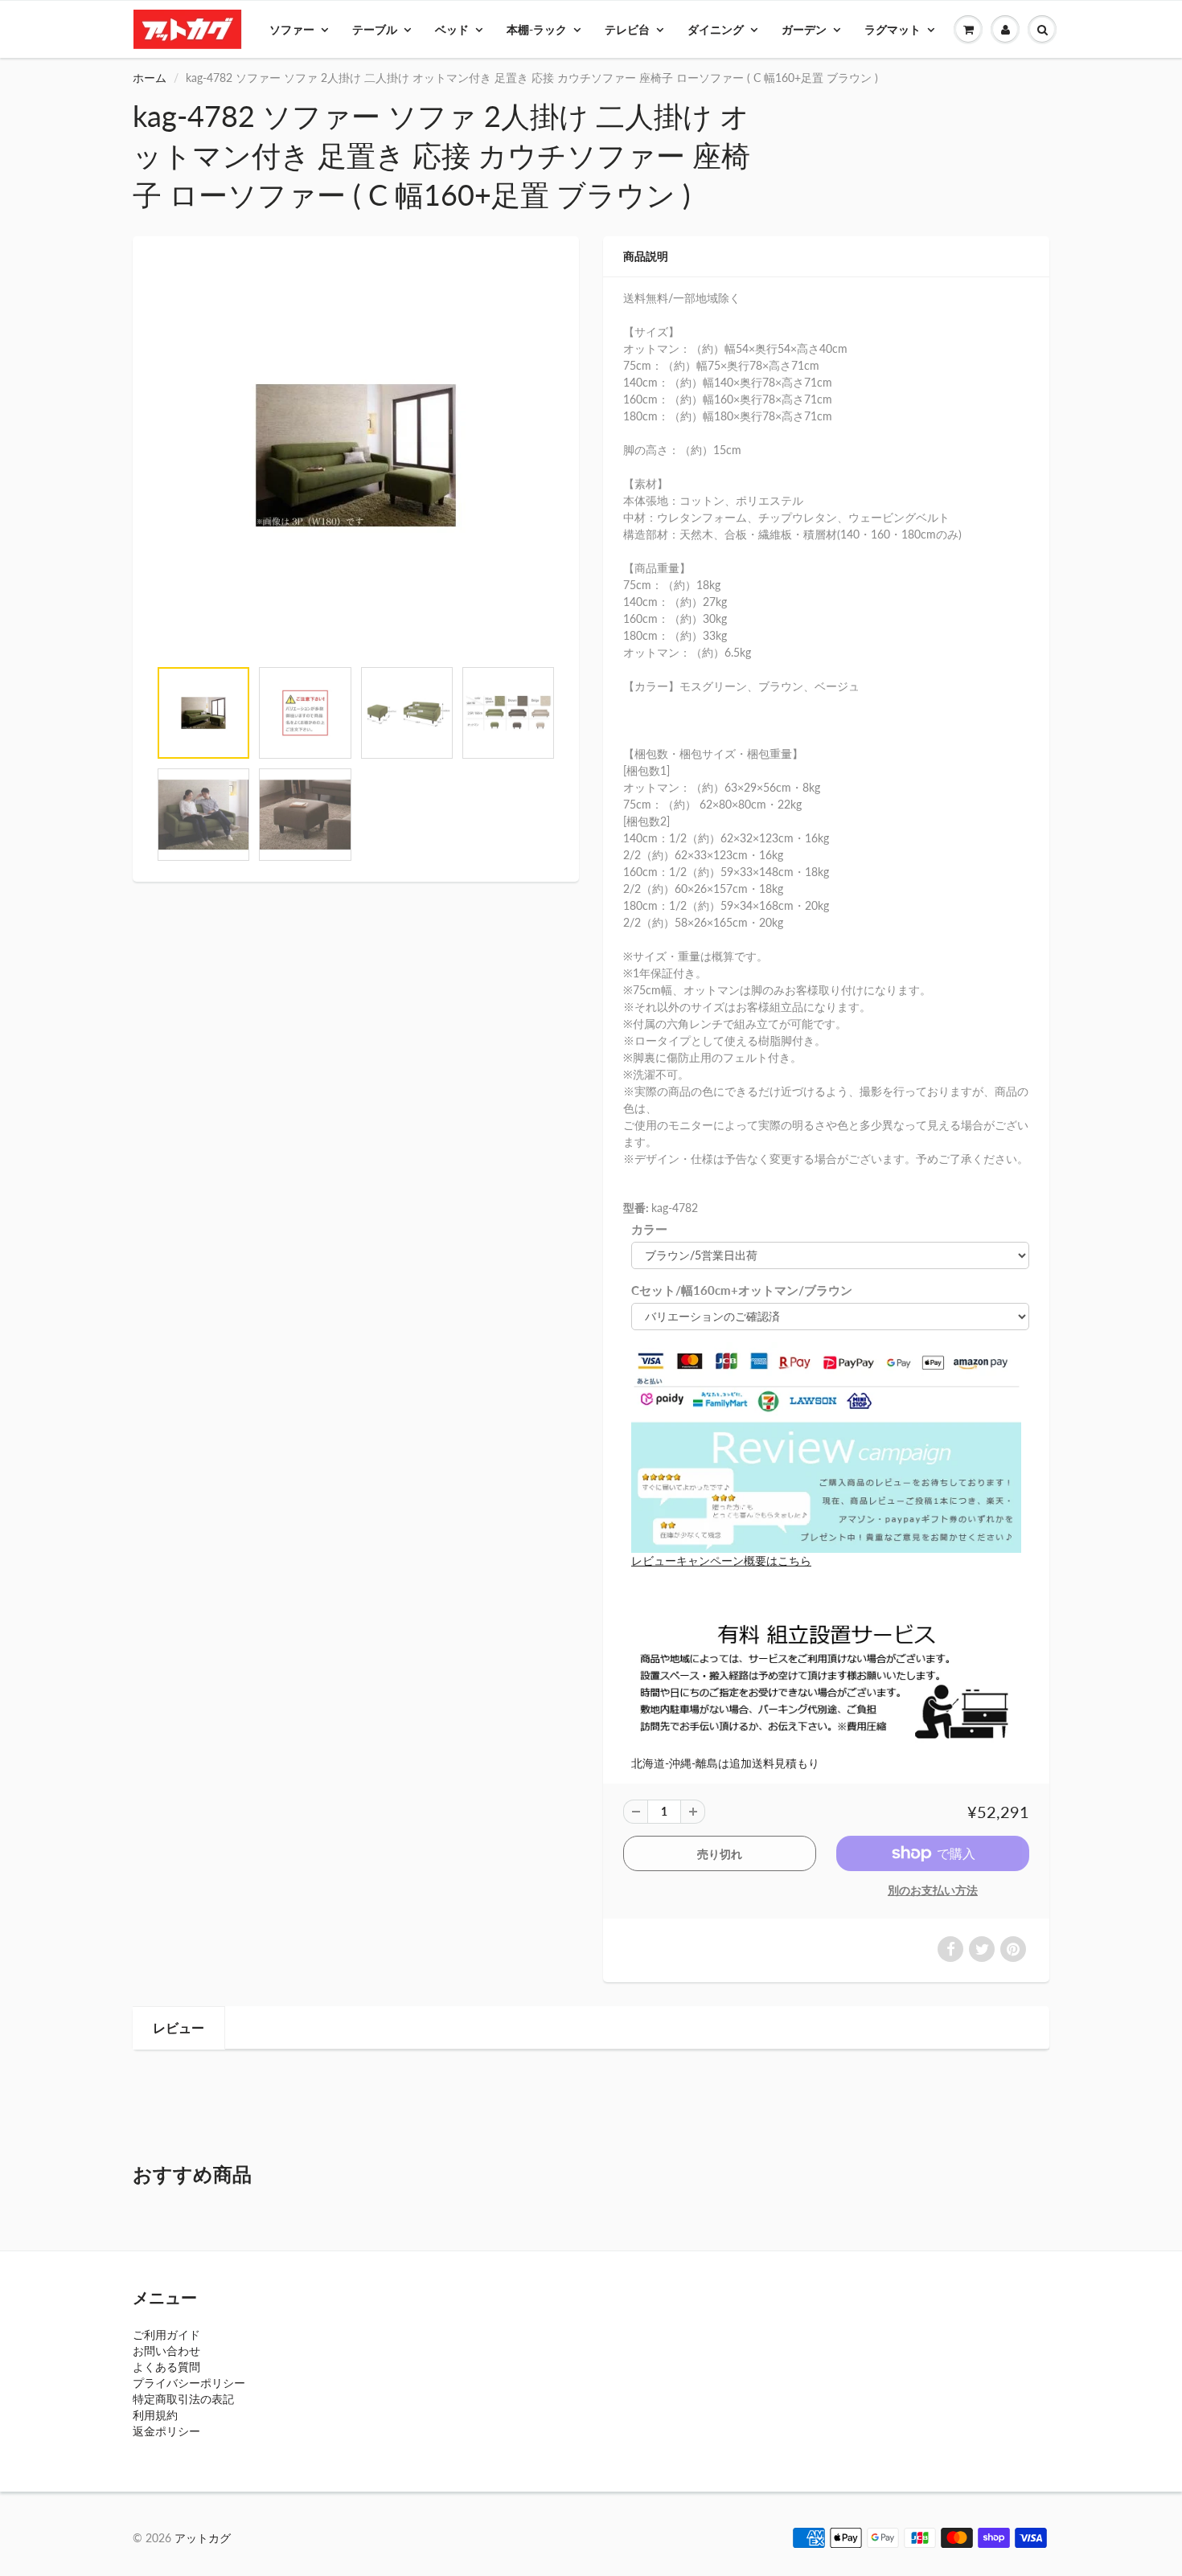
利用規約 (155, 2415)
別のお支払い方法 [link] (933, 1890)
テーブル (375, 29)
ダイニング (716, 29)
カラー (649, 1229)
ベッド (452, 29)
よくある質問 (166, 2367)
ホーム (150, 78)
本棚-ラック (537, 29)
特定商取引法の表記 (183, 2399)
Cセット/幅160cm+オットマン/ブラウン (742, 1290)
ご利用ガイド (166, 2334)
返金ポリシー (166, 2431)
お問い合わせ (166, 2351)
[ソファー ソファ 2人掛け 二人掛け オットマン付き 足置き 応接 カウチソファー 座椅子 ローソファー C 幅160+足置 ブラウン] (356, 455)
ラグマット (893, 29)
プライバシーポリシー (189, 2383)
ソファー (292, 29)
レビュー (179, 2027)
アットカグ (203, 2538)
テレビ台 (627, 29)
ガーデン (804, 29)
